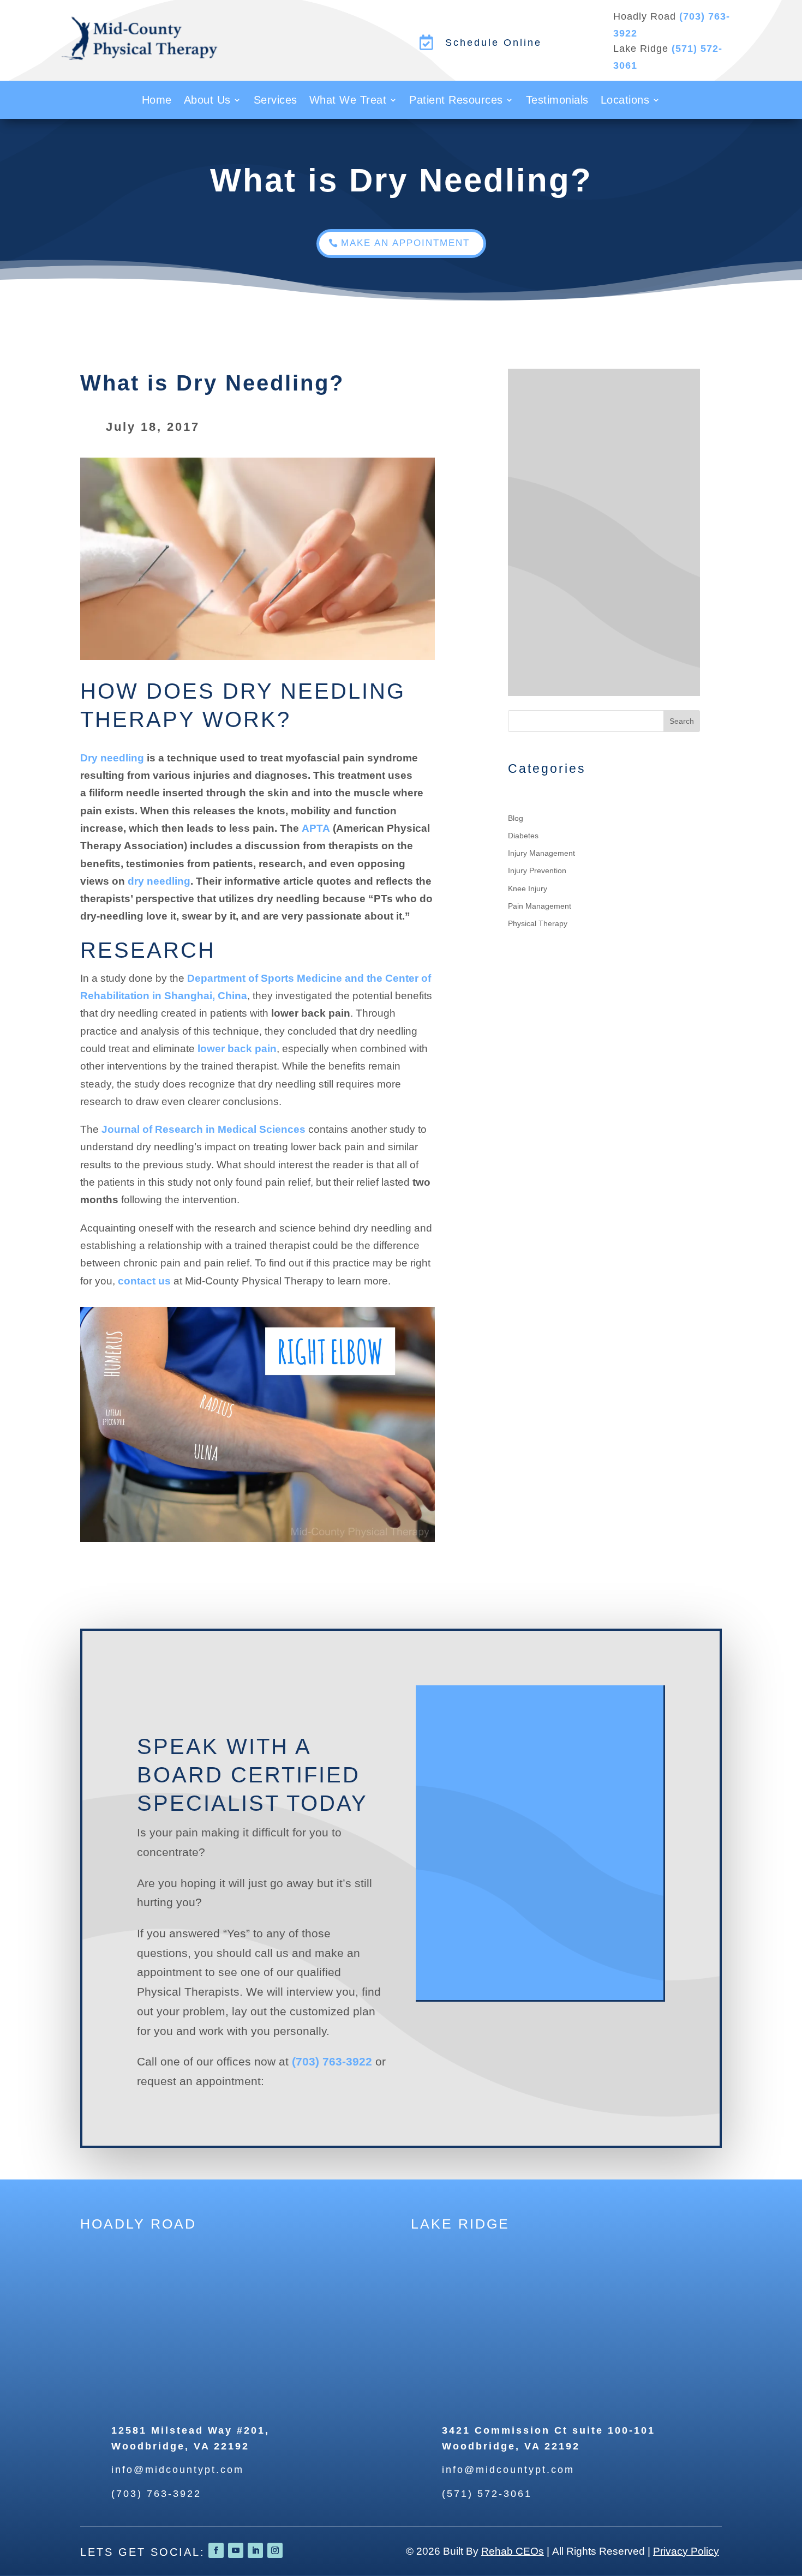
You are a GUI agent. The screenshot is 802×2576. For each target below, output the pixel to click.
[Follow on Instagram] (275, 2550)
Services (276, 101)
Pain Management (540, 906)
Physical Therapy (538, 923)
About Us (207, 101)
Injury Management (541, 853)
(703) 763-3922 (332, 2061)
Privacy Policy (686, 2551)
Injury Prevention (537, 870)
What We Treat (348, 101)
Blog (516, 818)
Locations (625, 101)
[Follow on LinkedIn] (255, 2550)
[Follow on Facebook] (216, 2550)
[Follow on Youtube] (236, 2550)
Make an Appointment (405, 243)
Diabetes (523, 836)
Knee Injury (528, 888)
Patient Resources (456, 101)
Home (157, 101)
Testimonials (557, 101)
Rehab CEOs (513, 2551)
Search (682, 721)
